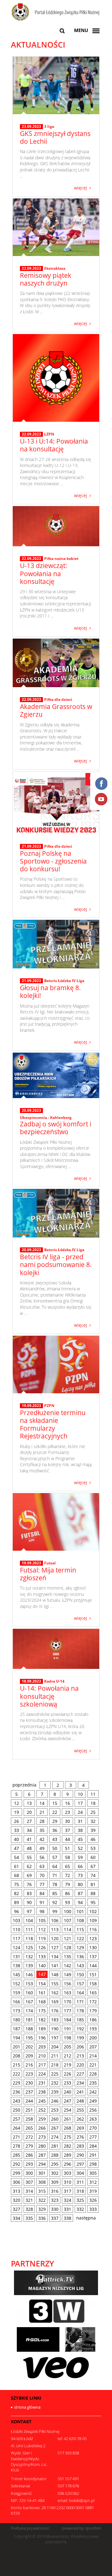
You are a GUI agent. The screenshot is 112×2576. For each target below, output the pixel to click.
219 (68, 2065)
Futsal (50, 1563)
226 (68, 2074)
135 (68, 1956)
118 (29, 1938)
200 (93, 2038)
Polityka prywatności (30, 2528)
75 (16, 1884)
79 (68, 1884)
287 (42, 2155)
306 (16, 2182)
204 (55, 2047)
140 (42, 1966)
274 (55, 2137)
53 (93, 1848)
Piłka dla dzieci (58, 699)
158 (93, 1984)
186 (93, 2020)
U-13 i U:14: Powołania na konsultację (54, 445)
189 (42, 2029)
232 (55, 2083)
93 (68, 1902)
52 (80, 1848)
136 (80, 1956)
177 (68, 2011)
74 (93, 1875)
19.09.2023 (31, 1406)
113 (55, 1929)
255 (80, 2110)
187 (16, 2029)
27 (29, 1821)
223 (29, 2074)
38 (80, 1830)
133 (42, 1956)
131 (16, 1956)
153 (29, 1984)
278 (16, 2146)
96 (16, 1911)
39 (93, 1830)
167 (29, 2002)
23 (68, 1812)
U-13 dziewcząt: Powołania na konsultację (44, 573)
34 (29, 1830)
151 (93, 1975)
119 (42, 1938)
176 (55, 2011)
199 (80, 2038)
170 (68, 2002)
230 (29, 2083)
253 (55, 2110)
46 (93, 1839)
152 (16, 1984)
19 (16, 1812)
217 (42, 2065)
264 (16, 2128)
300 (29, 2173)
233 (68, 2083)
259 (42, 2119)
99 (55, 1911)
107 (68, 1920)
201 (16, 2047)
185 (80, 2020)
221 (93, 2065)
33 (16, 1830)
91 (42, 1902)
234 (80, 2083)
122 (80, 1938)
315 (42, 2191)
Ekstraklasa (55, 268)
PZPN (49, 1406)
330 (55, 2209)
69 (29, 1875)
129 (80, 1947)
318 (80, 2191)
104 (29, 1920)
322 (42, 2200)
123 (93, 1938)
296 (68, 2164)
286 (29, 2155)
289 (68, 2155)
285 (16, 2155)
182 (42, 2020)
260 (55, 2119)
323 (55, 2200)
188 (29, 2029)
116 (93, 1929)
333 (93, 2209)
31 (80, 1821)
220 (80, 2065)
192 (80, 2029)
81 (93, 1884)
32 (93, 1821)
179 (93, 2011)
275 (68, 2137)
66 (80, 1866)
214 (93, 2056)
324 (68, 2200)
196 (42, 2038)
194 (16, 2038)
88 (93, 1893)
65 (68, 1866)
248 (80, 2101)
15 (55, 1803)
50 (55, 1848)
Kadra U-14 (54, 1681)
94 (80, 1902)
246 (55, 2101)
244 (29, 2101)
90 (29, 1902)
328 (29, 2209)
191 (68, 2029)
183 (55, 2020)
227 (80, 2074)
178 (80, 2011)
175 (42, 2011)
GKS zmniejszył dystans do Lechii (55, 137)
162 (55, 1993)
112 (42, 1929)
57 (55, 1857)
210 (42, 2056)
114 (68, 1929)
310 (68, 2182)
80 (80, 1884)
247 (68, 2101)
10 (80, 1794)
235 (93, 2083)
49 (42, 1848)
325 (80, 2200)
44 (68, 1839)
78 (55, 1884)
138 (16, 1966)
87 (80, 1893)
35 (42, 1830)
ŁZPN (49, 434)
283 (80, 2146)
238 (42, 2092)
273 (42, 2137)
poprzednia (24, 1785)
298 (93, 2164)
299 (16, 2173)
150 (80, 1975)
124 (16, 1947)
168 (42, 2002)
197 (55, 2038)
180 (16, 2020)
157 (80, 1984)
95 (93, 1902)
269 (80, 2128)
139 (29, 1966)
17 (80, 1803)
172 (93, 2002)
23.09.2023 (31, 127)
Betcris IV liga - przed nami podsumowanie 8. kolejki (56, 1265)
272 (29, 2137)
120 (55, 1938)
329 (42, 2209)
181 (29, 2020)
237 (29, 2092)
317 (68, 2191)
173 (16, 2011)
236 (16, 2092)
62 (29, 1866)
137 (93, 1956)
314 (29, 2191)
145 (16, 1975)
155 (55, 1984)
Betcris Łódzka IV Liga (64, 981)
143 (80, 1966)
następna (86, 2218)
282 (68, 2146)
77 (42, 1884)
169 (55, 2002)
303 (68, 2173)
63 (42, 1866)
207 (93, 2047)
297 (80, 2164)
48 (29, 1848)
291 (93, 2155)
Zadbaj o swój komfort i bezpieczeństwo (56, 1128)
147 (42, 1974)
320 (16, 2200)
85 (55, 1893)
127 (55, 1947)
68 (16, 1875)
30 (68, 1821)
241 (80, 2092)
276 (80, 2137)
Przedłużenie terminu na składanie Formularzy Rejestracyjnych (53, 1424)
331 (68, 2209)
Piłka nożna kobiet (61, 559)
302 (55, 2173)
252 (42, 2110)
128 (68, 1947)
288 (55, 2155)
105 (42, 1920)
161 (42, 1993)
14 (42, 1803)
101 (80, 1911)
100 (68, 1911)
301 (42, 2173)
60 (93, 1857)
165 (93, 1993)
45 (80, 1839)
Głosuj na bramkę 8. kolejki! (50, 992)
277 (93, 2137)
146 (29, 1975)
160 (29, 1993)
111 (29, 1929)
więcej (81, 187)
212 (68, 2056)
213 (80, 2056)
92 (55, 1902)
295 (55, 2164)
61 (16, 1866)
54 (16, 1857)
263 (93, 2119)
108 (80, 1920)
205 (68, 2047)
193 (93, 2029)
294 (42, 2164)
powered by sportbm (82, 2528)
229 (16, 2083)
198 (68, 2038)
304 (80, 2173)
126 (42, 1947)
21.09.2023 (31, 846)
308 (42, 2182)
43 (55, 1839)
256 (93, 2110)
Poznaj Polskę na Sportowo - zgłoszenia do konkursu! (53, 861)
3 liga (49, 126)
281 (55, 2146)
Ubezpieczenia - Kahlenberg (46, 1118)
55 (29, 1857)
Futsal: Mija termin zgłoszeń (48, 1574)
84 (42, 1893)
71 (55, 1875)
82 (16, 1893)
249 (93, 2101)
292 (16, 2164)
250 (16, 2110)
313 (16, 2191)
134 (55, 1956)
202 (29, 2047)
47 (16, 1848)
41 (29, 1839)
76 (29, 1884)
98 (42, 1911)
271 (16, 2137)
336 (42, 2218)
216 (29, 2065)
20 (29, 1812)
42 (42, 1839)
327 (16, 2209)
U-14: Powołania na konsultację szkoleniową (49, 1696)
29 (55, 1821)
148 (55, 1975)
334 (16, 2218)
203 (42, 2047)
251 (29, 2110)
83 (29, 1893)
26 (16, 1821)
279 (29, 2146)
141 (55, 1966)
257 (16, 2119)
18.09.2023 (31, 1681)
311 (80, 2182)
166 (16, 2002)
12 (16, 1803)
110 (16, 1929)
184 (68, 2020)
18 (93, 1803)
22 (55, 1812)
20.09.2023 (31, 1111)
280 (42, 2146)
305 (93, 2173)
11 (93, 1794)
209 (29, 2056)
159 (16, 1993)
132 (29, 1956)
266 (42, 2128)
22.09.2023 (31, 268)
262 (80, 2119)
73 (80, 1875)
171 (80, 2002)
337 (55, 2218)
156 (68, 1984)
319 (93, 2191)
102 (93, 1911)
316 (55, 2191)
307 (29, 2182)
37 (68, 1830)
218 (55, 2065)
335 (29, 2218)
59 (80, 1857)
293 (29, 2164)
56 (42, 1857)
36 (55, 1830)
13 (29, 1803)
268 (68, 2128)
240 (68, 2092)
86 (68, 1893)
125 (29, 1947)
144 (93, 1966)
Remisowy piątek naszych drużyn (46, 279)
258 (29, 2119)
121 (68, 1938)
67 (93, 1866)
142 (68, 1966)
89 (16, 1902)
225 (55, 2074)
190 (55, 2029)
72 (68, 1875)
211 (55, 2056)
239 (55, 2092)
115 (80, 1929)
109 (93, 1920)
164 (80, 1993)
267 (55, 2128)
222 (16, 2074)
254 (68, 2110)
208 (16, 2056)
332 (80, 2209)
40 (16, 1839)
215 (16, 2065)
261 (68, 2119)
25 (93, 1812)
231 (42, 2083)
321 (29, 2200)
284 (93, 2146)
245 (42, 2101)
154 (42, 1984)
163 (68, 1993)
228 (93, 2074)
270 (93, 2128)
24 (80, 1812)
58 (68, 1857)
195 (29, 2038)
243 (16, 2101)
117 (16, 1938)
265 (29, 2128)
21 (42, 1812)
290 (80, 2155)
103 (16, 1920)
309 (55, 2182)
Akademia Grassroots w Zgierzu (56, 710)
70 (42, 1875)
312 (93, 2182)
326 (93, 2200)
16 (68, 1803)
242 (93, 2092)
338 (68, 2218)
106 (55, 1920)
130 (93, 1947)
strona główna (27, 2407)
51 (68, 1848)
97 (29, 1911)
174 (29, 2011)
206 (80, 2047)
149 (68, 1975)
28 (42, 1821)
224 (42, 2074)
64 (55, 1866)
